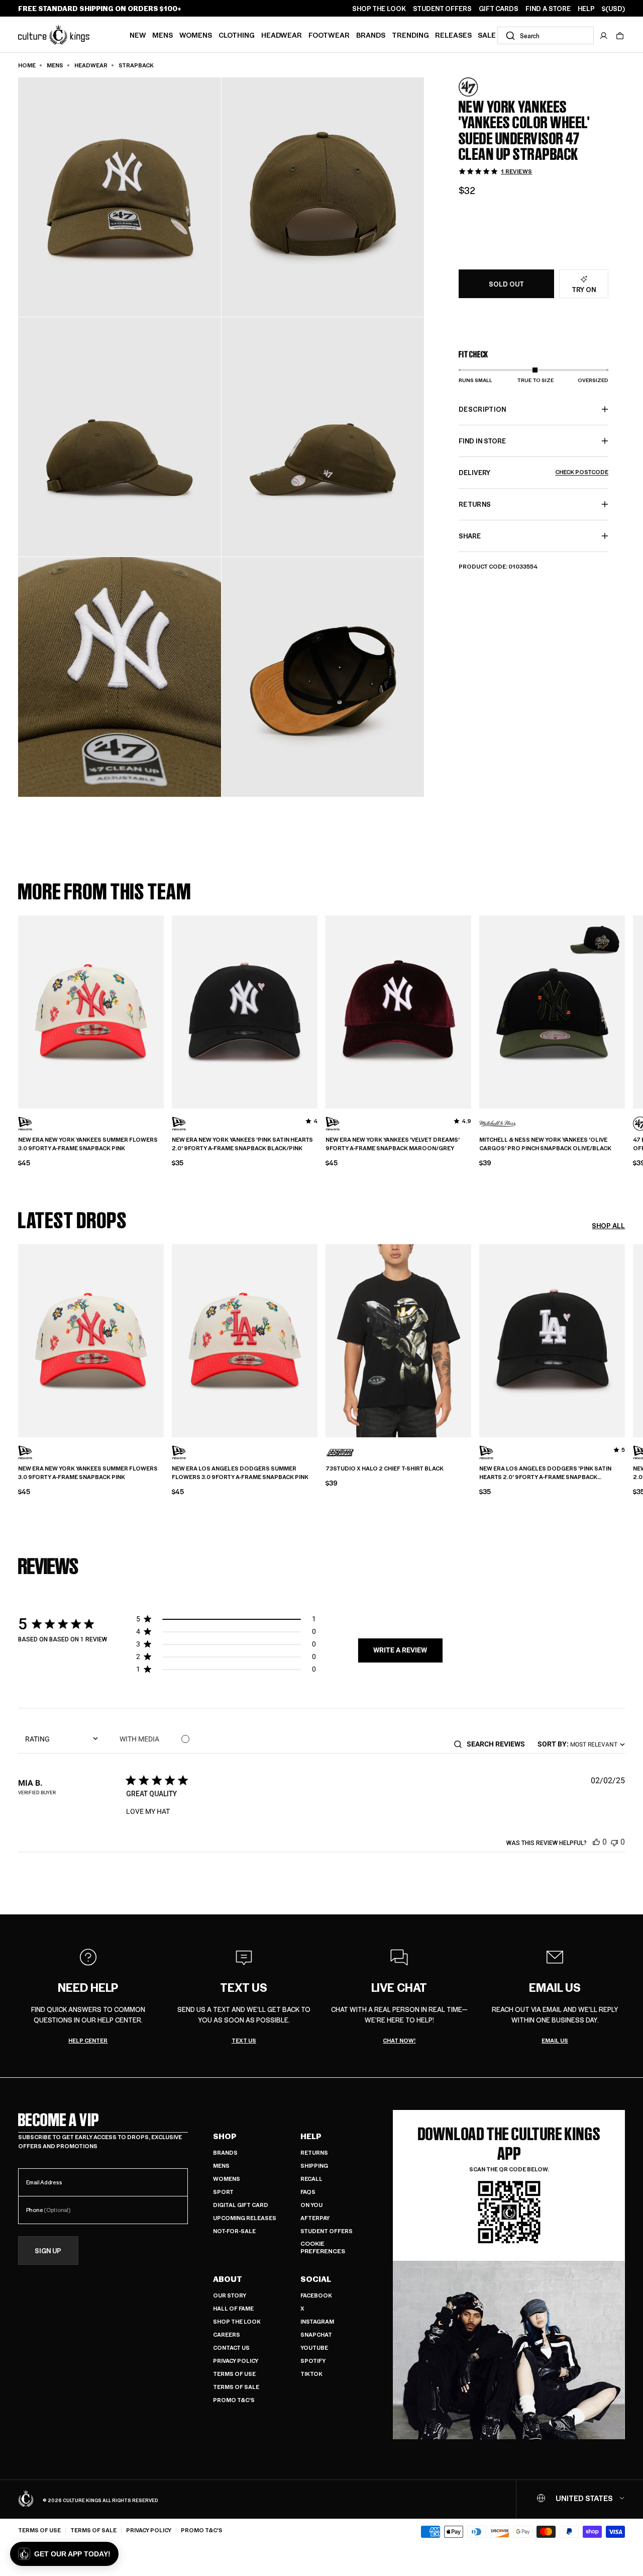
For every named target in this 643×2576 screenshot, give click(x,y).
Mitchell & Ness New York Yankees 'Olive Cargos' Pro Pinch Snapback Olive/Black (545, 1144)
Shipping (314, 2166)
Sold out (506, 284)
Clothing (237, 35)
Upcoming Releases (245, 2218)
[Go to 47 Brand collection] (484, 87)
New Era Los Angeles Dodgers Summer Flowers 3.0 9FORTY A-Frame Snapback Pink (240, 1473)
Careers (227, 2334)
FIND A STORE (548, 9)
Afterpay (315, 2218)
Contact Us (231, 2348)
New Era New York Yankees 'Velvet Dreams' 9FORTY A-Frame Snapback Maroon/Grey (393, 1144)
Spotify (313, 2361)
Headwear (282, 35)
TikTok (311, 2374)
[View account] (604, 36)
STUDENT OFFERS (442, 9)
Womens (196, 35)
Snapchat (316, 2334)
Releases (453, 35)
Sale (487, 35)
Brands (371, 35)
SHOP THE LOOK (379, 9)
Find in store (482, 441)
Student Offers (327, 2231)
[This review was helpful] (596, 1842)
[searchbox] (499, 1744)
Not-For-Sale (234, 2231)
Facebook (316, 2295)
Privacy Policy (236, 2361)
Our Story (230, 2295)
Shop (225, 2136)
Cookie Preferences (323, 2247)
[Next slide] (625, 1010)
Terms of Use (234, 2374)
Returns (314, 2152)
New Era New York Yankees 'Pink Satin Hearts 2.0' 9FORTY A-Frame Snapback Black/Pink (242, 1144)
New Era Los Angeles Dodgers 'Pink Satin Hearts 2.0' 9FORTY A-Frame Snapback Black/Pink (545, 1473)
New (138, 35)
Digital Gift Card (241, 2205)
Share (470, 536)
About (228, 2279)
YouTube (314, 2348)
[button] (620, 36)
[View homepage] (54, 34)
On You (311, 2205)
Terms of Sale (236, 2387)
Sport (223, 2192)
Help (311, 2136)
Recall (311, 2179)
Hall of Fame (233, 2308)
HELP (586, 9)
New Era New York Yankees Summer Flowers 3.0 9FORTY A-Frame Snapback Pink (88, 1144)
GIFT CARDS (499, 9)
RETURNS (475, 504)
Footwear (329, 35)
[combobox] (546, 35)
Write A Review (400, 1650)
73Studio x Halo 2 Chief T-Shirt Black (385, 1468)
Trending (410, 35)
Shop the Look (237, 2321)
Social (316, 2279)
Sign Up (48, 2250)
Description (483, 409)
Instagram (317, 2321)
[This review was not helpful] (614, 1842)
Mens (163, 35)
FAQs (308, 2192)
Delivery (533, 472)
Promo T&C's (234, 2400)
